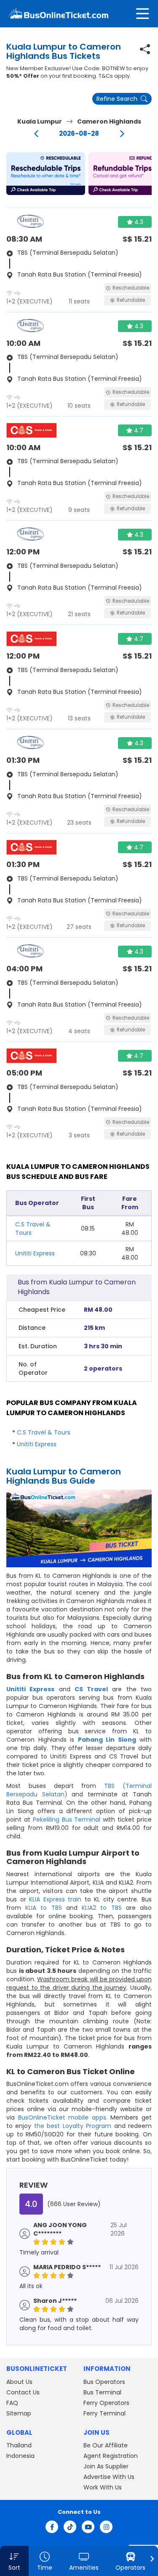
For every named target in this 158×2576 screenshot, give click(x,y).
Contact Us (23, 2392)
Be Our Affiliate (106, 2445)
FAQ (12, 2403)
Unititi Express (35, 1253)
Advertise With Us (109, 2477)
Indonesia (20, 2456)
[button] (46, 174)
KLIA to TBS (43, 1908)
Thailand (19, 2445)
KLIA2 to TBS (102, 1908)
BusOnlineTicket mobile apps (62, 2117)
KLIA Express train (55, 1899)
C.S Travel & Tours (44, 1432)
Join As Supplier (106, 2466)
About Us (19, 2382)
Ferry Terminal (104, 2413)
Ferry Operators (106, 2403)
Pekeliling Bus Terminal (67, 1819)
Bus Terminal (102, 2392)
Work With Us (103, 2487)
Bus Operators (104, 2382)
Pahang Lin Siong (107, 1740)
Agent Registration (111, 2456)
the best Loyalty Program (73, 2126)
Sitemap (19, 2413)
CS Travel (91, 1689)
